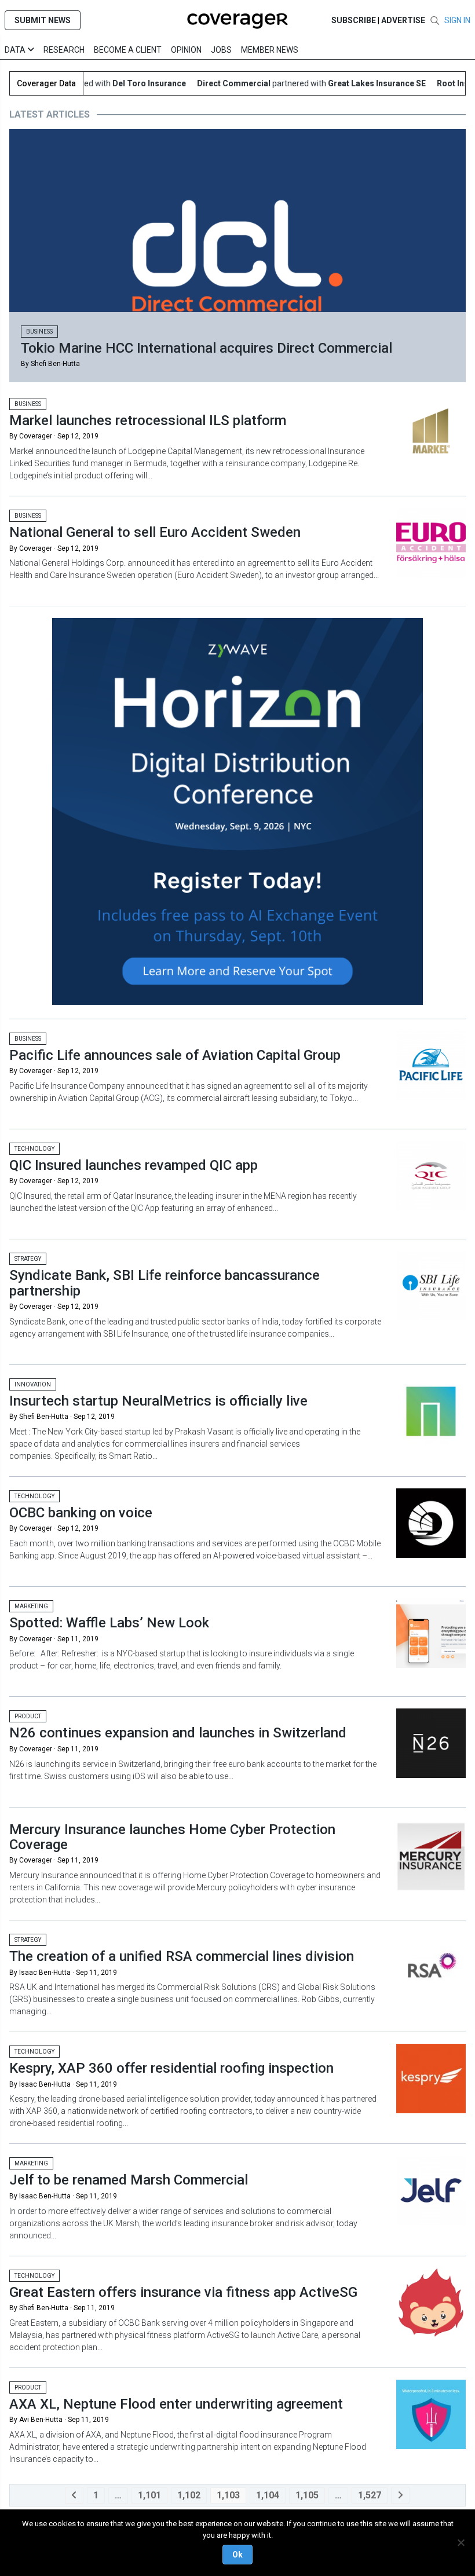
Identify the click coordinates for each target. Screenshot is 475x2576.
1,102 (189, 2495)
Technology (34, 1149)
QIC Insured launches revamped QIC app (134, 1165)
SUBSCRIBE (354, 20)
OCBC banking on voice (81, 1513)
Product (28, 1716)
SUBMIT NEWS (43, 20)
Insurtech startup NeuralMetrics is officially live (158, 1401)
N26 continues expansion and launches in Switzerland (178, 1733)
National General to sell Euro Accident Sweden (155, 532)
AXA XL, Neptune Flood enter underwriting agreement (176, 2404)
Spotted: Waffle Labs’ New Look (109, 1623)
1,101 (149, 2495)
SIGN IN (457, 20)
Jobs (221, 50)
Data (16, 50)
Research (64, 50)
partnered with (291, 83)
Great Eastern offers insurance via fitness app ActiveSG (183, 2292)
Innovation (33, 1384)
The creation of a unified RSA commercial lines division (182, 1956)
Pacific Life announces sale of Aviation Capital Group (175, 1055)
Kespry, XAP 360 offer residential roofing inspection (171, 2068)
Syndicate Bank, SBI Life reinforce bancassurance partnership (165, 1283)
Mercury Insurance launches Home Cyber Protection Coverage (172, 1837)
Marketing (31, 1606)
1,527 (370, 2495)
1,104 (268, 2495)
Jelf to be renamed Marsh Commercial (129, 2180)
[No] (461, 2542)
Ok (237, 2555)
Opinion (186, 50)
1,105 (307, 2495)
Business (39, 332)
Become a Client (128, 50)
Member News (270, 50)
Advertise (403, 20)
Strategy (28, 1259)
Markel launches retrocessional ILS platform (148, 420)
